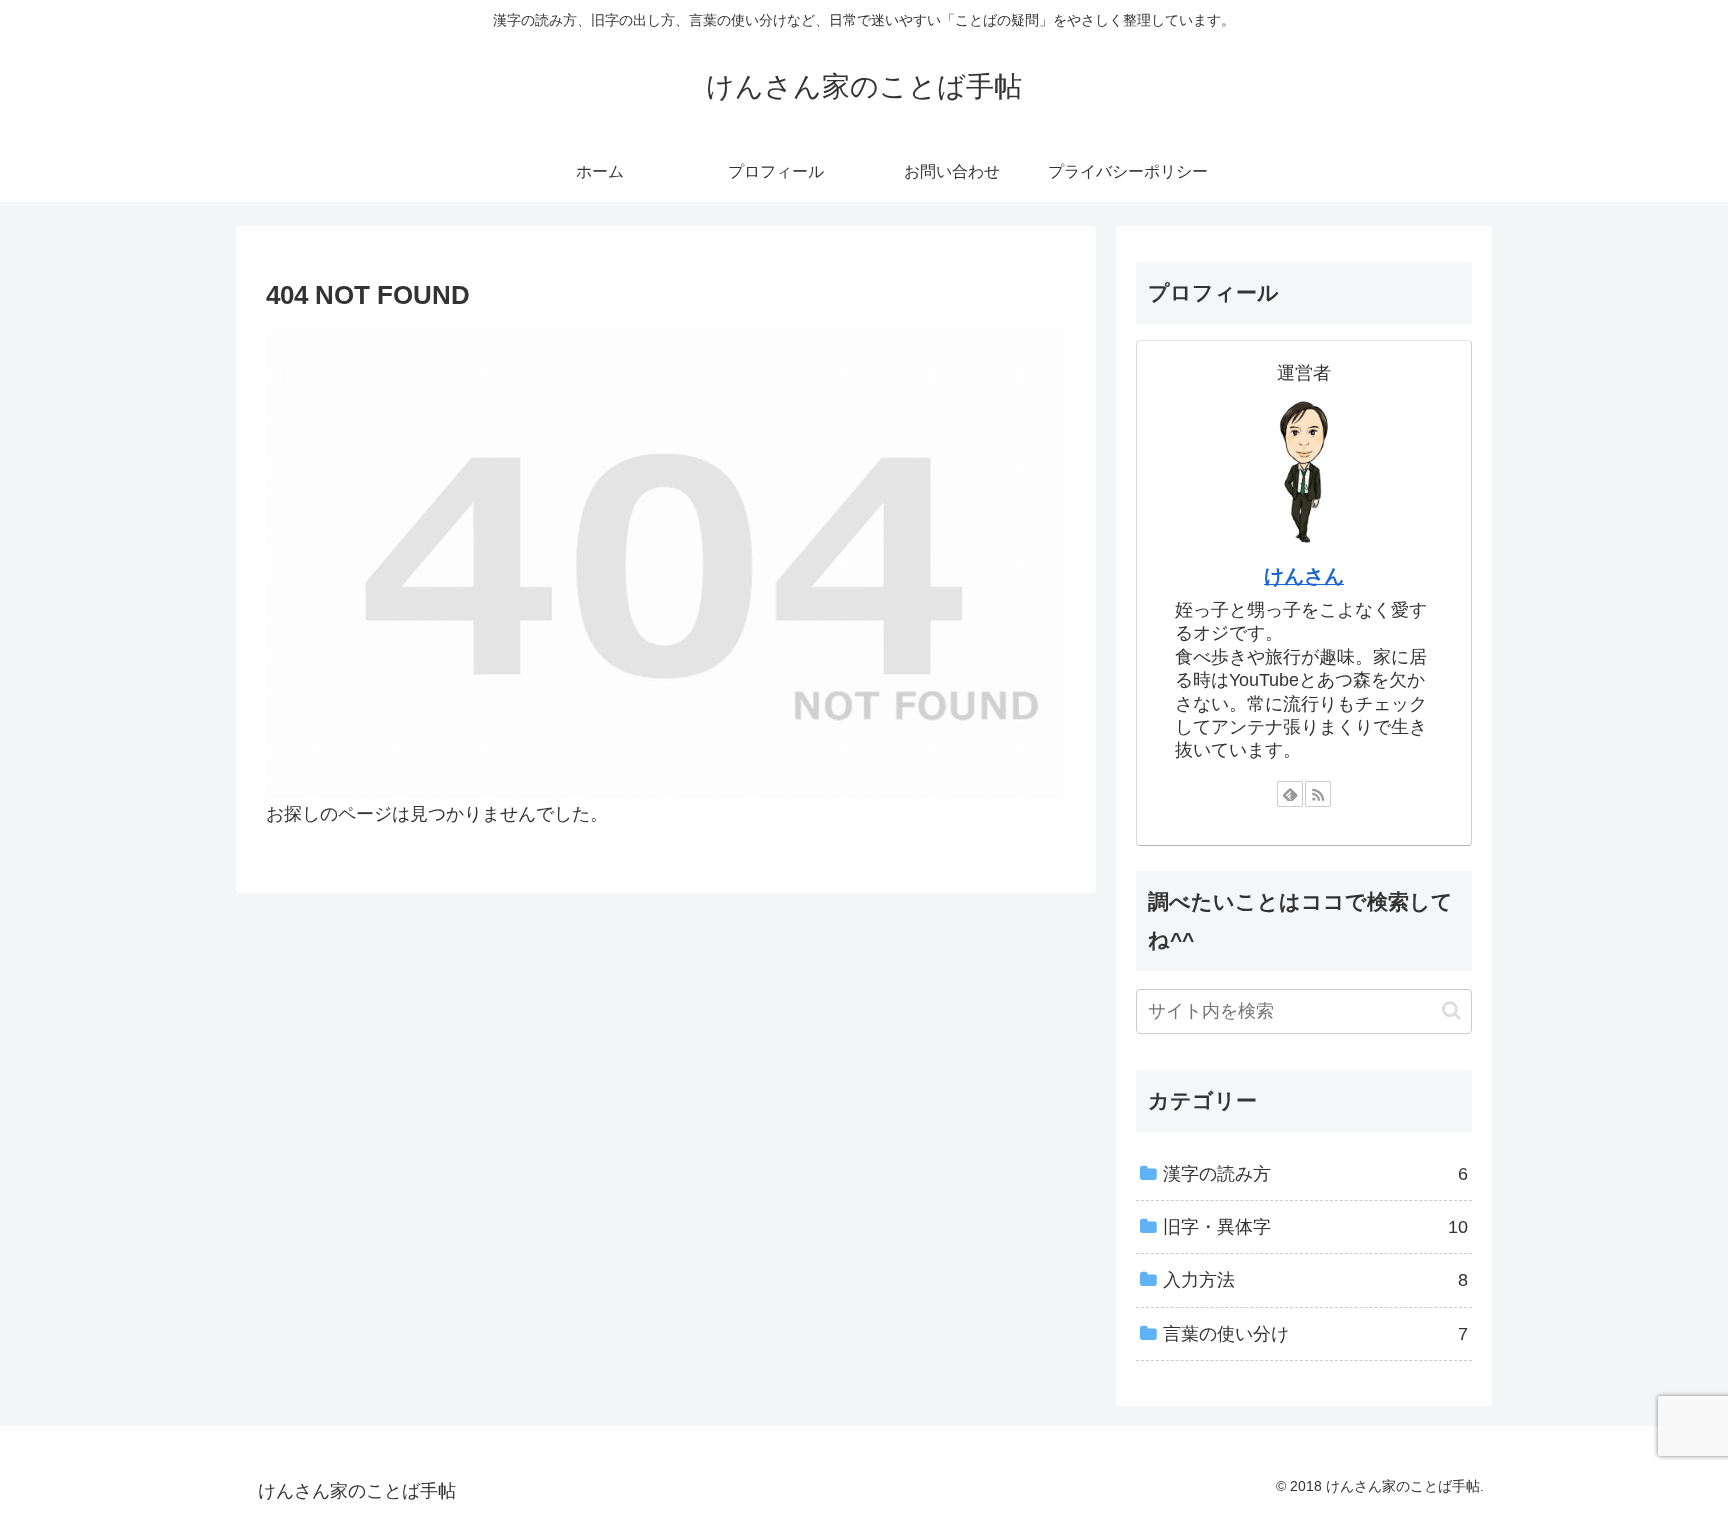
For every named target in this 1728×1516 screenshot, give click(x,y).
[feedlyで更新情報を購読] (1290, 794)
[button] (1451, 1010)
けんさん (1304, 576)
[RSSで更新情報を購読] (1318, 794)
